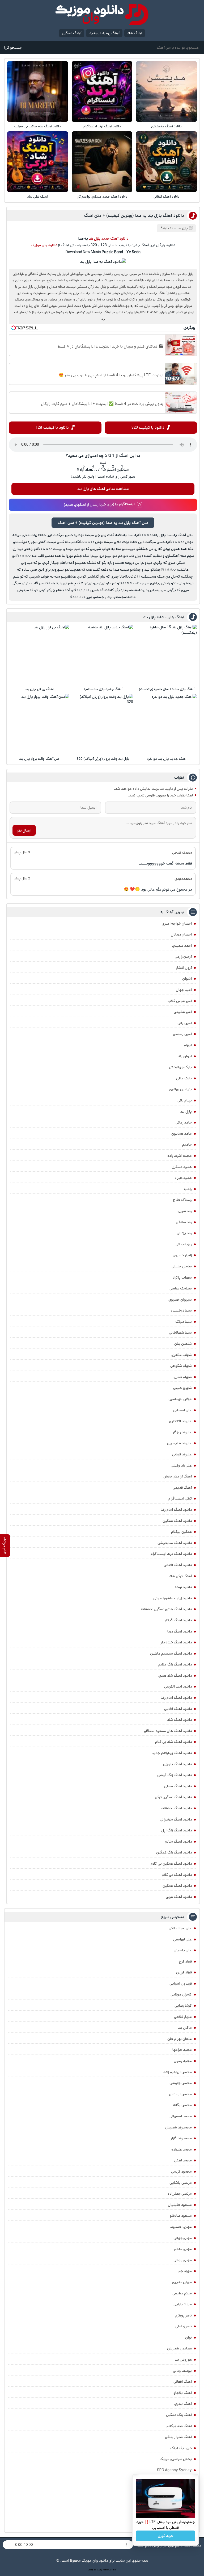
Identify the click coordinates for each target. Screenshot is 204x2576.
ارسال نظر (24, 830)
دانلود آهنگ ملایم (178, 1842)
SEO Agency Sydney (174, 2470)
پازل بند (186, 1112)
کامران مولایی (181, 1994)
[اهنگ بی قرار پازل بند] (39, 655)
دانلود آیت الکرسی (178, 1686)
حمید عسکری (182, 1167)
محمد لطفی (183, 2160)
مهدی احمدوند (181, 2227)
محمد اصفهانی (181, 2116)
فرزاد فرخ (185, 1961)
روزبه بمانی (184, 1244)
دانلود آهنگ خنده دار (176, 1642)
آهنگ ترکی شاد (38, 197)
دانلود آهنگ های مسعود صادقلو (168, 1731)
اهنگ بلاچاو (183, 2393)
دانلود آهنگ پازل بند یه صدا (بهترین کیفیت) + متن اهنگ (134, 216)
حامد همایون (182, 1134)
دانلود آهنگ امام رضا (176, 1698)
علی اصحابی (182, 1410)
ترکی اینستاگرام (180, 1498)
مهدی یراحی (183, 2260)
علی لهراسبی (182, 1939)
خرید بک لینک (181, 2448)
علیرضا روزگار (182, 1432)
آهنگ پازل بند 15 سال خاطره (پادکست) (167, 689)
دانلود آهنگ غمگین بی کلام (171, 1864)
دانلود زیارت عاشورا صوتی (173, 1598)
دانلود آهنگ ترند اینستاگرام (102, 126)
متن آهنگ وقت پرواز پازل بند (39, 759)
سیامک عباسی (181, 1288)
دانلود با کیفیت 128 (52, 427)
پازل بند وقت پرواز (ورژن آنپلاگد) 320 (103, 759)
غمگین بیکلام (181, 1532)
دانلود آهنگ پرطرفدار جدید (172, 1753)
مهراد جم (185, 2271)
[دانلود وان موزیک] (102, 14)
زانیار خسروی (182, 1255)
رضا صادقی (184, 1222)
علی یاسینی (183, 1950)
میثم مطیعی (182, 2293)
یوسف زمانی (182, 2371)
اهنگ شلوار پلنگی (178, 2437)
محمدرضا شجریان (178, 2127)
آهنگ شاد (135, 33)
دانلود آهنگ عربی (179, 1897)
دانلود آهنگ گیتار (178, 1620)
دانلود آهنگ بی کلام (177, 1875)
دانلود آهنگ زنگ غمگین (174, 1852)
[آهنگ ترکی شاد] (37, 162)
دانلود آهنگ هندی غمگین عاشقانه (166, 1609)
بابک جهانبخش (180, 1067)
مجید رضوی (183, 2061)
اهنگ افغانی (183, 2382)
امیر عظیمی (183, 1012)
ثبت (103, 463)
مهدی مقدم (183, 2249)
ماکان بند (185, 2028)
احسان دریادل (181, 934)
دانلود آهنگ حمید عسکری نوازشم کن (102, 197)
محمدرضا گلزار (181, 2138)
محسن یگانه (182, 2105)
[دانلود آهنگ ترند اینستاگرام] (102, 91)
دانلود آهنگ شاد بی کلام (173, 1742)
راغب (188, 1189)
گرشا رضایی (183, 2006)
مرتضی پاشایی (181, 2183)
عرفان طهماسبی (180, 1399)
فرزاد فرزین (184, 1972)
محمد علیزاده (182, 2149)
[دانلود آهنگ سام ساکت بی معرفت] (37, 91)
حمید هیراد (183, 1178)
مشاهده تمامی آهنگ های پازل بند (103, 489)
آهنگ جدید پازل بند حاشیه (103, 689)
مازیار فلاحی (183, 2017)
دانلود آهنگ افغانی (167, 197)
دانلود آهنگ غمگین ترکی (173, 1797)
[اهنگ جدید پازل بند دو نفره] (167, 724)
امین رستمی (182, 1034)
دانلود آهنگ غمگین (177, 1521)
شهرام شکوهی (181, 1366)
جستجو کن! (13, 48)
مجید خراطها (182, 2050)
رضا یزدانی (184, 1233)
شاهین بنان (183, 1344)
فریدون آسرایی (181, 1984)
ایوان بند (185, 1056)
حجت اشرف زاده (180, 1156)
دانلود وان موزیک (44, 245)
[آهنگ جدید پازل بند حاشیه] (103, 655)
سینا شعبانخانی (180, 1333)
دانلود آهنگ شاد (179, 1720)
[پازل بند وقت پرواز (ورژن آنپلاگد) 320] (103, 724)
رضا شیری (185, 1211)
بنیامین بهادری (180, 1089)
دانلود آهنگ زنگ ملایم (175, 1664)
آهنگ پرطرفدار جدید (104, 33)
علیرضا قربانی (182, 1454)
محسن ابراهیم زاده (178, 2072)
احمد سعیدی (182, 946)
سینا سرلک (184, 1322)
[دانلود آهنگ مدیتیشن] (166, 91)
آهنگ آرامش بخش (178, 1476)
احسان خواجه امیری (177, 924)
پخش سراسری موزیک (176, 2459)
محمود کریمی (181, 2172)
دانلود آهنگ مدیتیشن (166, 126)
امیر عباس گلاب (180, 1001)
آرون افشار (184, 968)
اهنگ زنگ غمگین (179, 2415)
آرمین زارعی (183, 957)
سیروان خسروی (180, 1300)
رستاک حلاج (182, 1200)
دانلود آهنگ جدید (115, 239)
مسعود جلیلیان (180, 2205)
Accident (113, 2570)
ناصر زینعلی (184, 2326)
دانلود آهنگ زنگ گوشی (175, 1775)
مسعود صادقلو (181, 2216)
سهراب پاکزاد (182, 1277)
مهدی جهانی (183, 2238)
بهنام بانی (185, 1100)
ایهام (188, 1045)
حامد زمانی (184, 1122)
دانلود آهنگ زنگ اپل (177, 1830)
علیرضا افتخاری (180, 1421)
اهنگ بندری (183, 2404)
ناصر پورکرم (184, 2315)
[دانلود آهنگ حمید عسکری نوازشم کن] (102, 162)
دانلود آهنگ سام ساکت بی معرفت (38, 126)
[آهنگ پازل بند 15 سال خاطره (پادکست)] (167, 655)
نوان (188, 2337)
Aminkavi (106, 2570)
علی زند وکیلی (181, 1466)
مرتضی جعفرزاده (180, 2194)
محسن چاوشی (181, 2083)
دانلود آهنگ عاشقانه (176, 1808)
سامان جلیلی (182, 1266)
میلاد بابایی (183, 2304)
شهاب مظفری (182, 1355)
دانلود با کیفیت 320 (148, 427)
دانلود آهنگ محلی (178, 1786)
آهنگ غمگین (72, 33)
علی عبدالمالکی (180, 1928)
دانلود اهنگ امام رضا (176, 1510)
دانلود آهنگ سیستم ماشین (171, 1654)
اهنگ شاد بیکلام (179, 2426)
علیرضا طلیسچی (179, 1443)
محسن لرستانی (180, 2094)
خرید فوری (165, 2536)
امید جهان (184, 990)
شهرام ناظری (183, 1377)
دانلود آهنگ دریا (180, 1631)
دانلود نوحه (183, 1587)
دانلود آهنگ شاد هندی (175, 1676)
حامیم (187, 1145)
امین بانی (185, 1023)
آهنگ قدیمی (182, 1488)
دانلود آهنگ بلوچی (177, 1764)
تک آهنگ (166, 228)
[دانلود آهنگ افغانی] (166, 162)
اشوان (187, 979)
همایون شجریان (179, 2348)
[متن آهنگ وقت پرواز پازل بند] (39, 724)
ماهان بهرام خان (180, 2039)
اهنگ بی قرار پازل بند (39, 689)
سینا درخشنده (181, 1310)
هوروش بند (183, 2360)
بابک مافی (184, 1078)
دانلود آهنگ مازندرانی (176, 1819)
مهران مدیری (182, 2282)
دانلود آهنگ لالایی (178, 1709)
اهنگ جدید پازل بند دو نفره (167, 759)
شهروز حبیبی (182, 1388)
